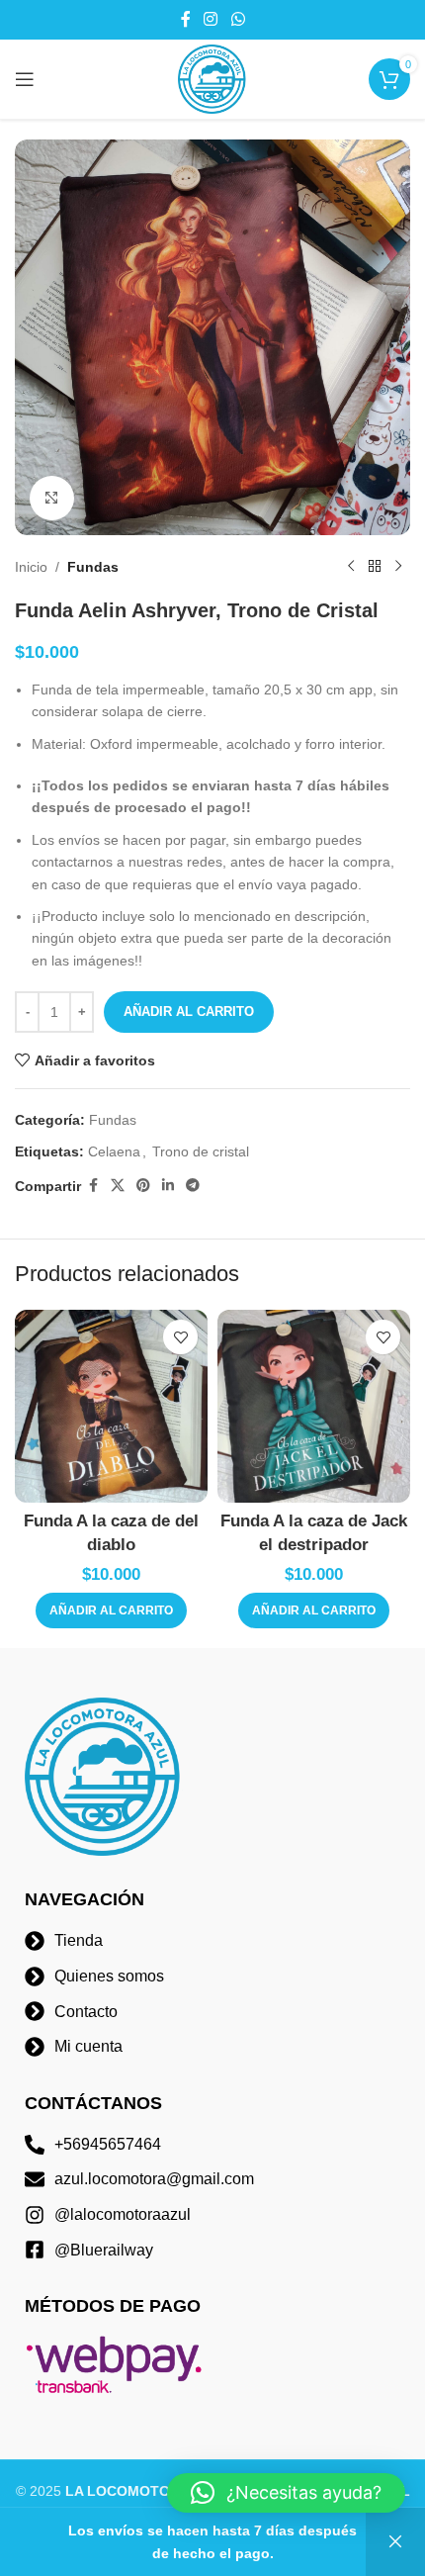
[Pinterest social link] (143, 1186)
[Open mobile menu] (25, 79)
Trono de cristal (201, 1151)
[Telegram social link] (193, 1186)
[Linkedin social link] (168, 1186)
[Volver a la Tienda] (375, 567)
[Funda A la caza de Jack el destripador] (314, 1406)
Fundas (93, 567)
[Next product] (398, 567)
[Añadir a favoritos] (180, 1337)
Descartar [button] (395, 2542)
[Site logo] (212, 78)
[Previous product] (351, 567)
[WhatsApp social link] (238, 19)
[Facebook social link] (186, 19)
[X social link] (118, 1186)
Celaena (114, 1151)
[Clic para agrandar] (52, 498)
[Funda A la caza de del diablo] (111, 1406)
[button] (111, 1610)
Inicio (31, 567)
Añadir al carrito (189, 1012)
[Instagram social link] (211, 19)
